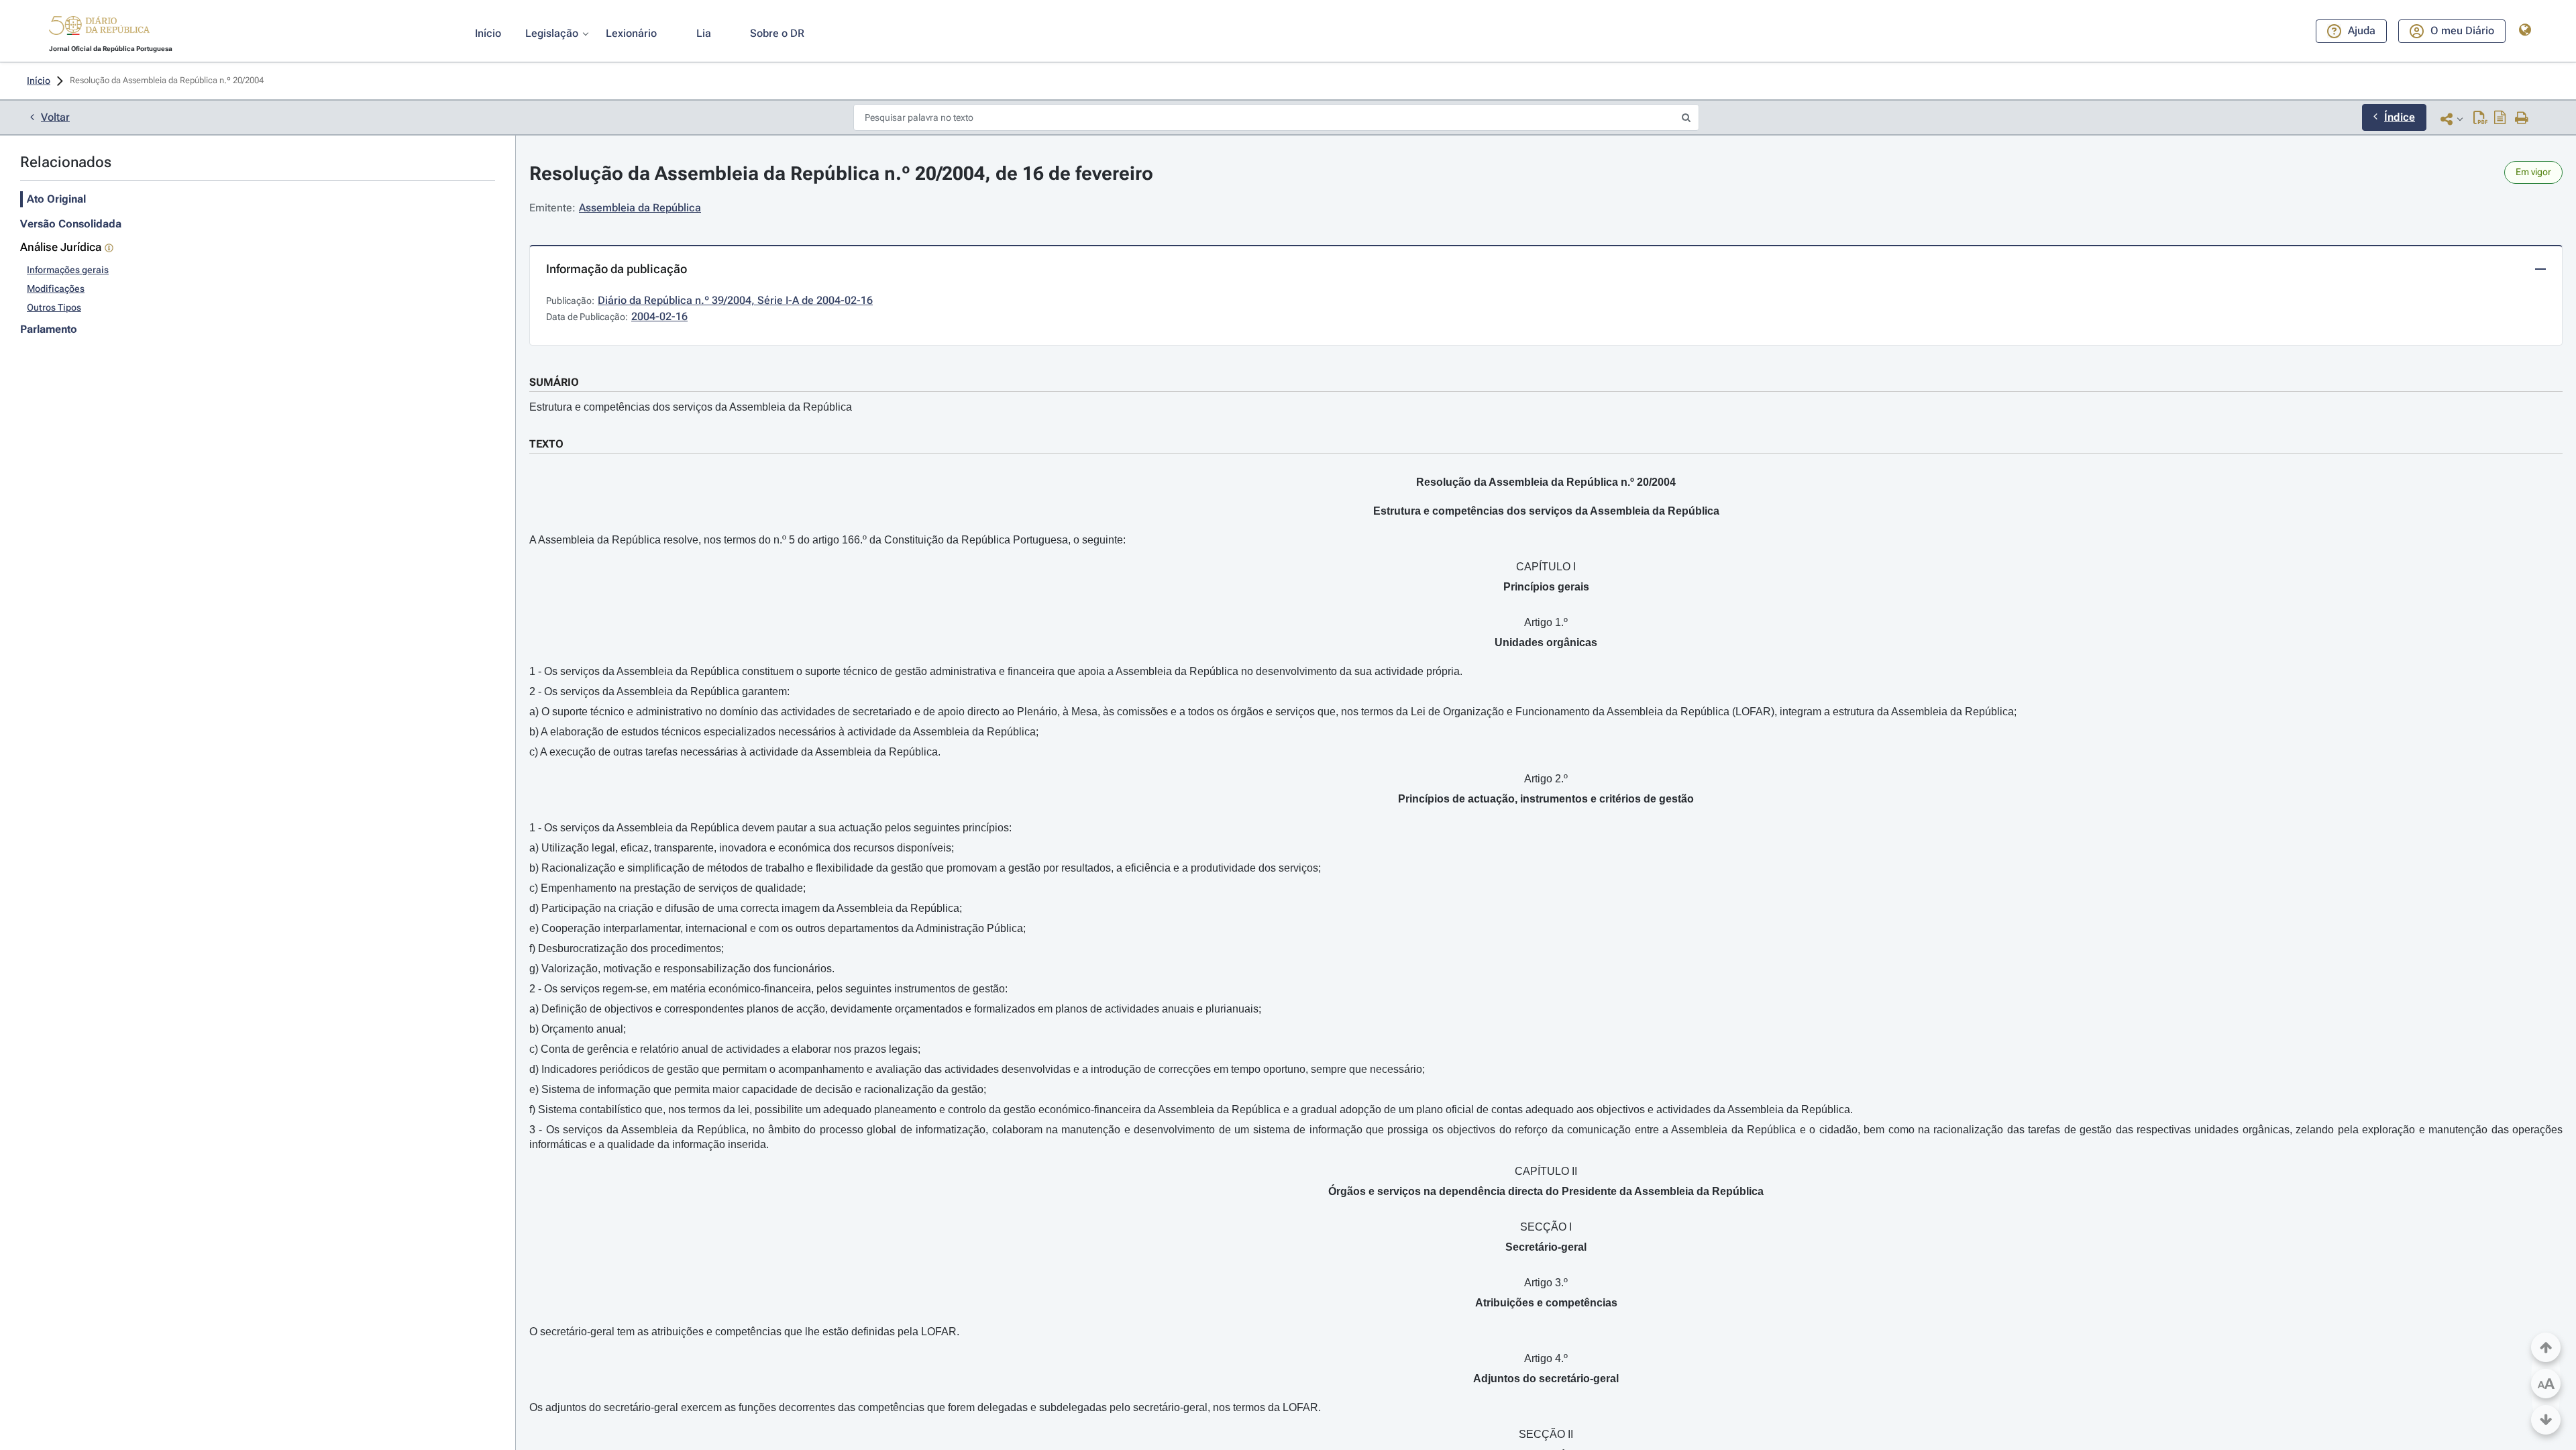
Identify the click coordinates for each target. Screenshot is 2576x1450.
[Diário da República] (99, 29)
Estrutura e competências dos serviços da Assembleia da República (691, 407)
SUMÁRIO (554, 382)
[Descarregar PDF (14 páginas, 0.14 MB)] (2480, 119)
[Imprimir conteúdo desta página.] (2522, 119)
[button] (99, 28)
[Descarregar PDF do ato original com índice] (2500, 119)
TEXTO (546, 444)
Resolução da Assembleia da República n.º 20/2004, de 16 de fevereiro (841, 173)
